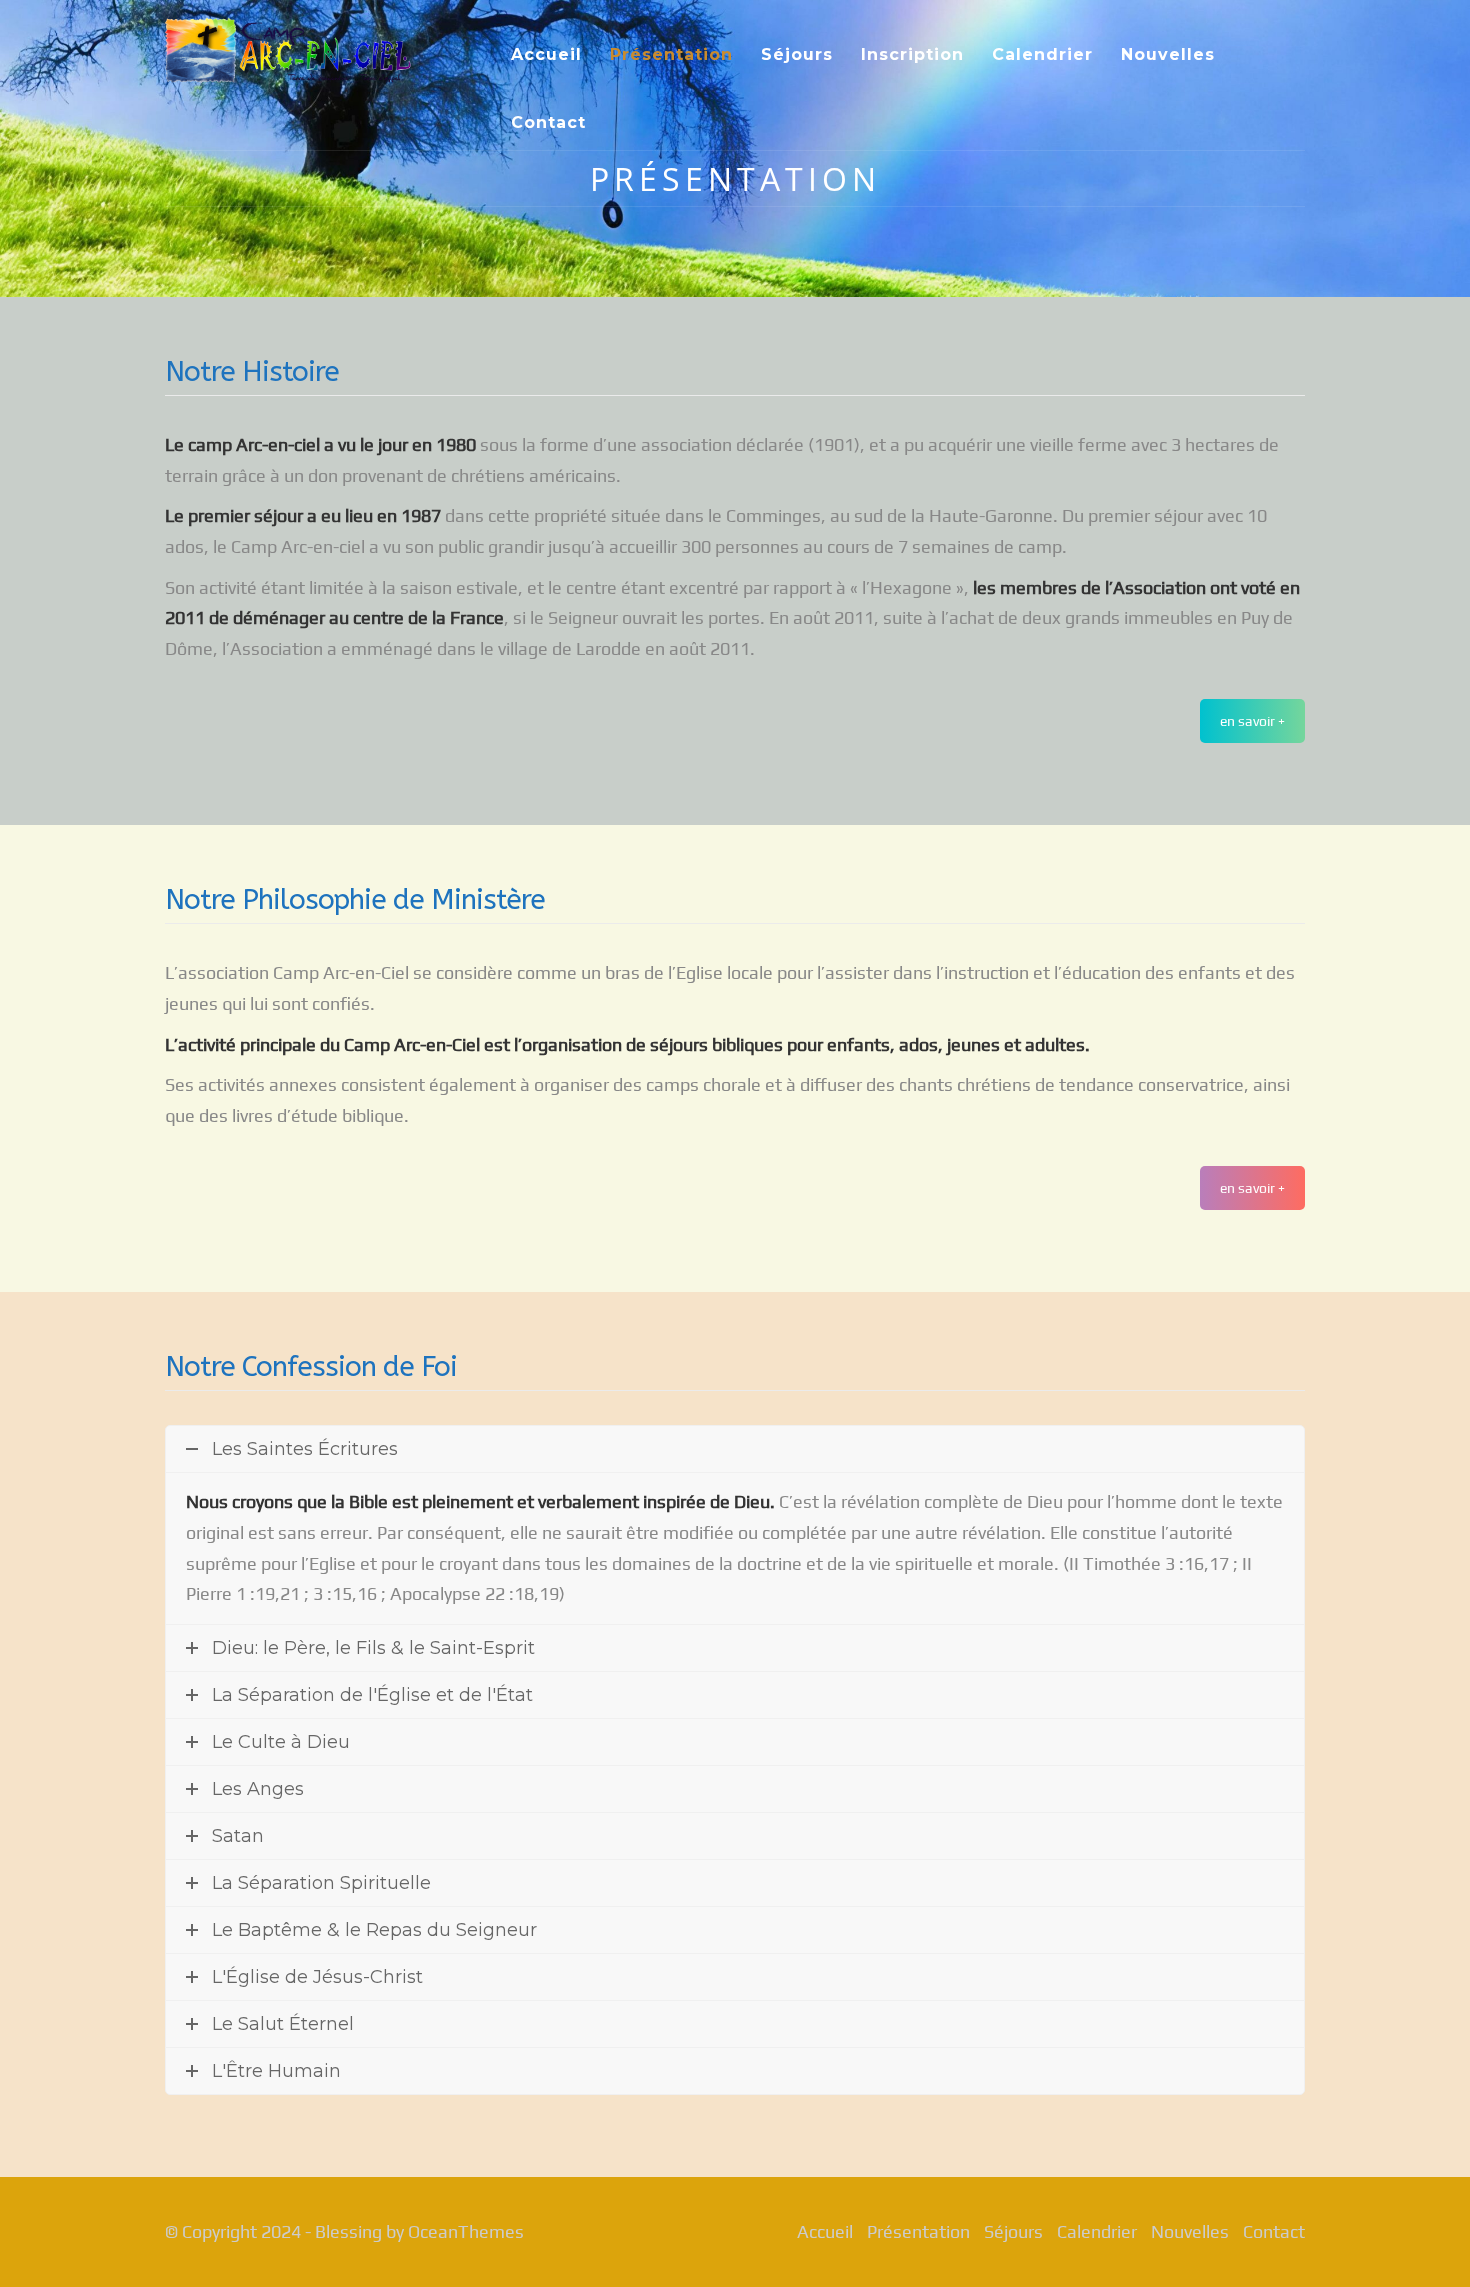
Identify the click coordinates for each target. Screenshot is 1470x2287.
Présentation (671, 54)
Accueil (546, 54)
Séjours (797, 54)
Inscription (912, 54)
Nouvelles (1168, 54)
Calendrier (1042, 54)
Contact (548, 122)
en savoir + (1252, 721)
